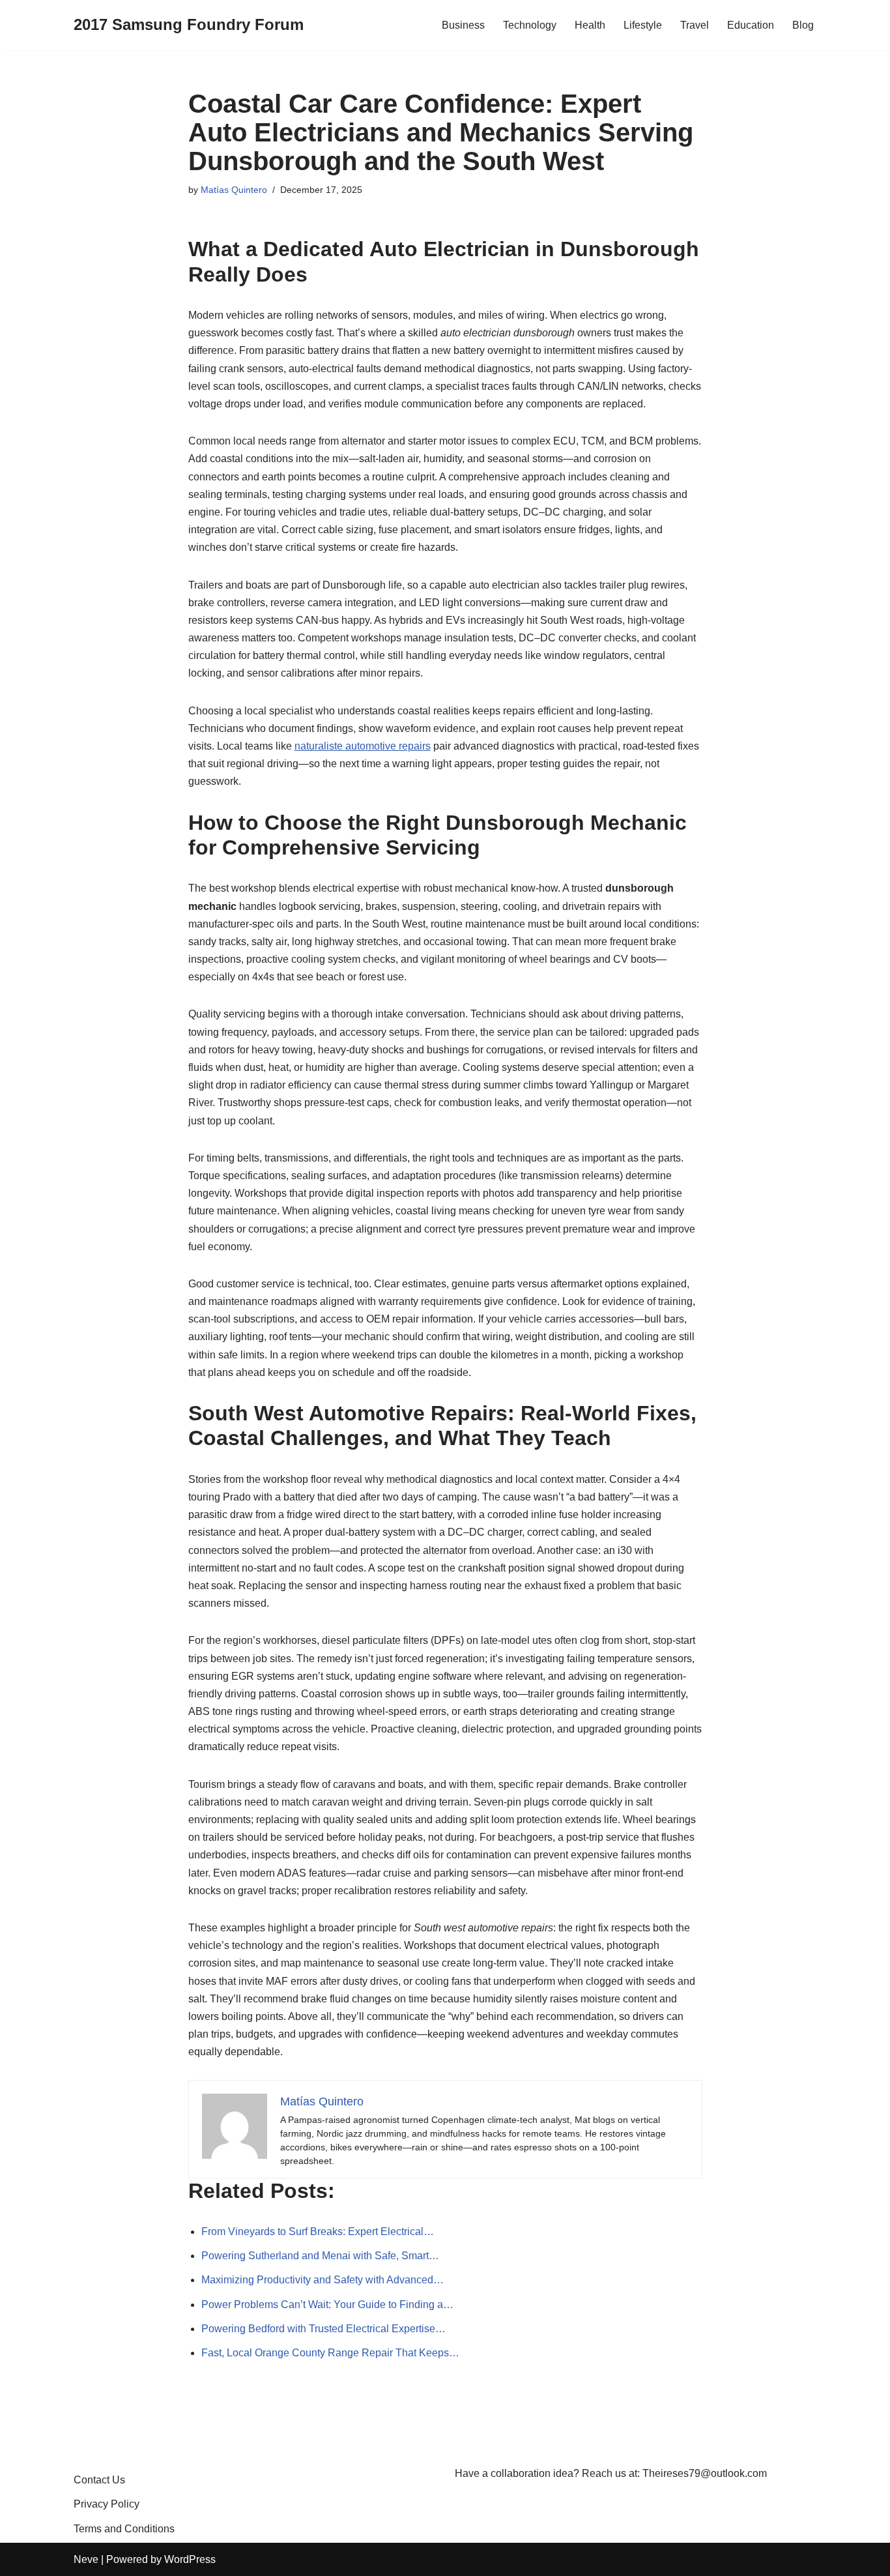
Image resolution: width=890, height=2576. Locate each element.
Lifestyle (643, 25)
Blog (803, 25)
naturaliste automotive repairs (363, 746)
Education (751, 25)
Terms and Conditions (124, 2529)
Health (590, 25)
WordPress (190, 2559)
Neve (86, 2559)
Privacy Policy (107, 2504)
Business (463, 25)
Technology (530, 25)
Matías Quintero (234, 190)
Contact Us (99, 2480)
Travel (695, 25)
